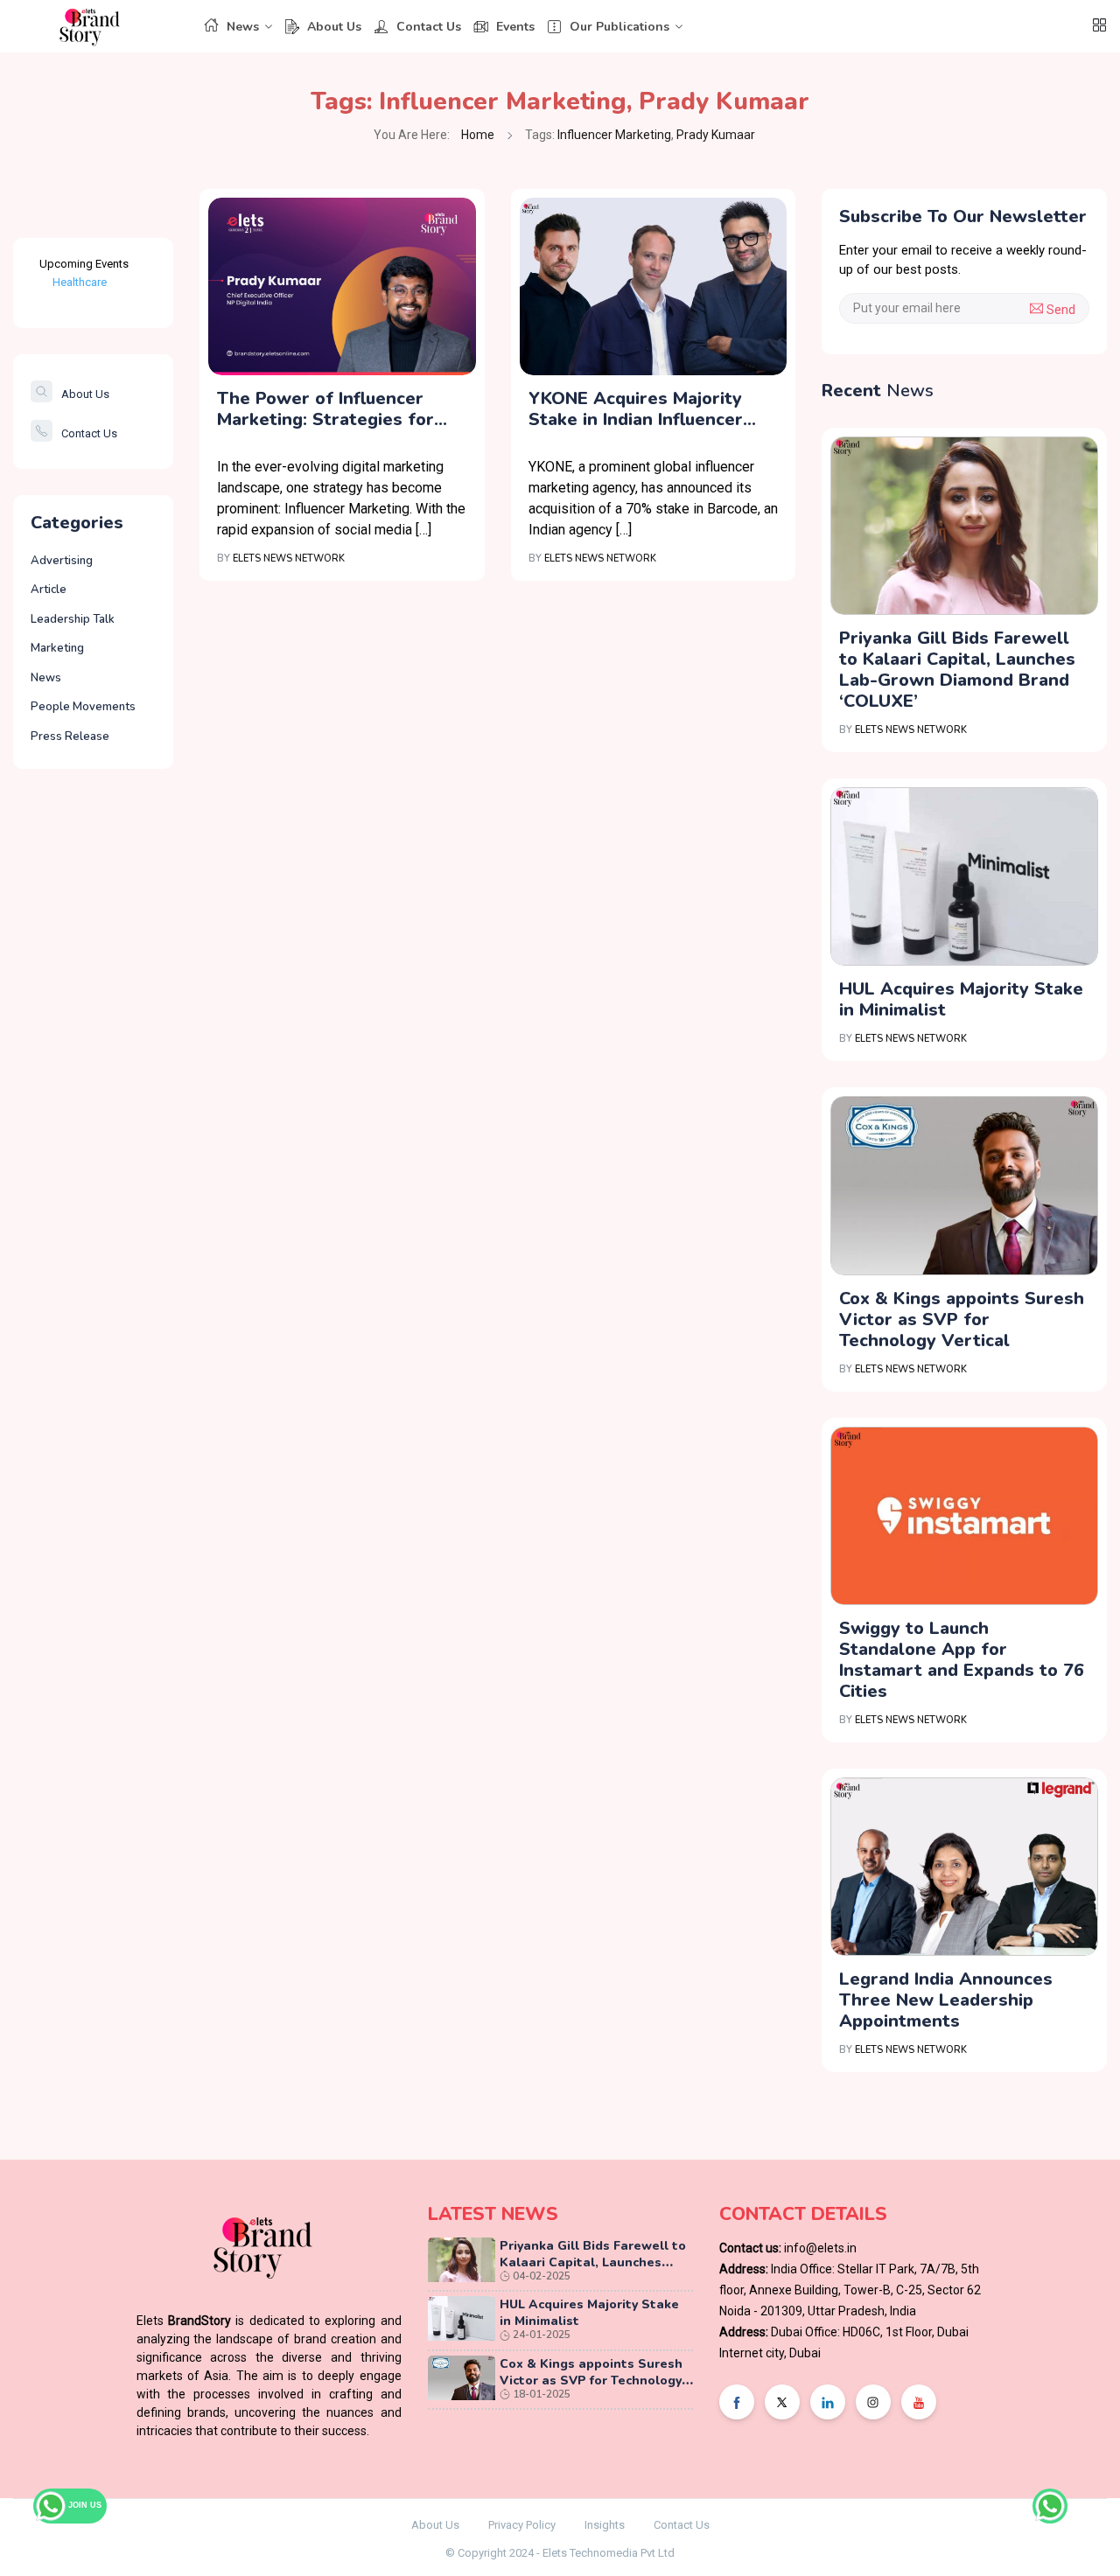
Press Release (70, 736)
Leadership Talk (73, 619)
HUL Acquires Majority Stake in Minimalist (961, 999)
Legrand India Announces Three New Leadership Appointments (946, 2000)
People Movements (83, 707)
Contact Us (429, 27)
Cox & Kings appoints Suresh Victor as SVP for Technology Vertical (962, 1319)
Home (478, 135)
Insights (605, 2525)
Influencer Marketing (503, 101)
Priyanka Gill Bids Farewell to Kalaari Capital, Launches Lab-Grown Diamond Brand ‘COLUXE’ (957, 670)
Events (515, 27)
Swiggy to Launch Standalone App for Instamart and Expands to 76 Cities (962, 1660)
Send (1059, 310)
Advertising (62, 561)
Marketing (57, 648)
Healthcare (80, 282)
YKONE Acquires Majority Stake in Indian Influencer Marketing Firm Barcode (636, 409)
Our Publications (619, 27)
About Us (334, 27)
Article (49, 590)
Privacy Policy (522, 2525)
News (243, 27)
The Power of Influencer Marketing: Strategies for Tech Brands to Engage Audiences (325, 409)
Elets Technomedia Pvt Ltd (609, 2553)
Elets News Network (289, 558)
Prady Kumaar (724, 101)
